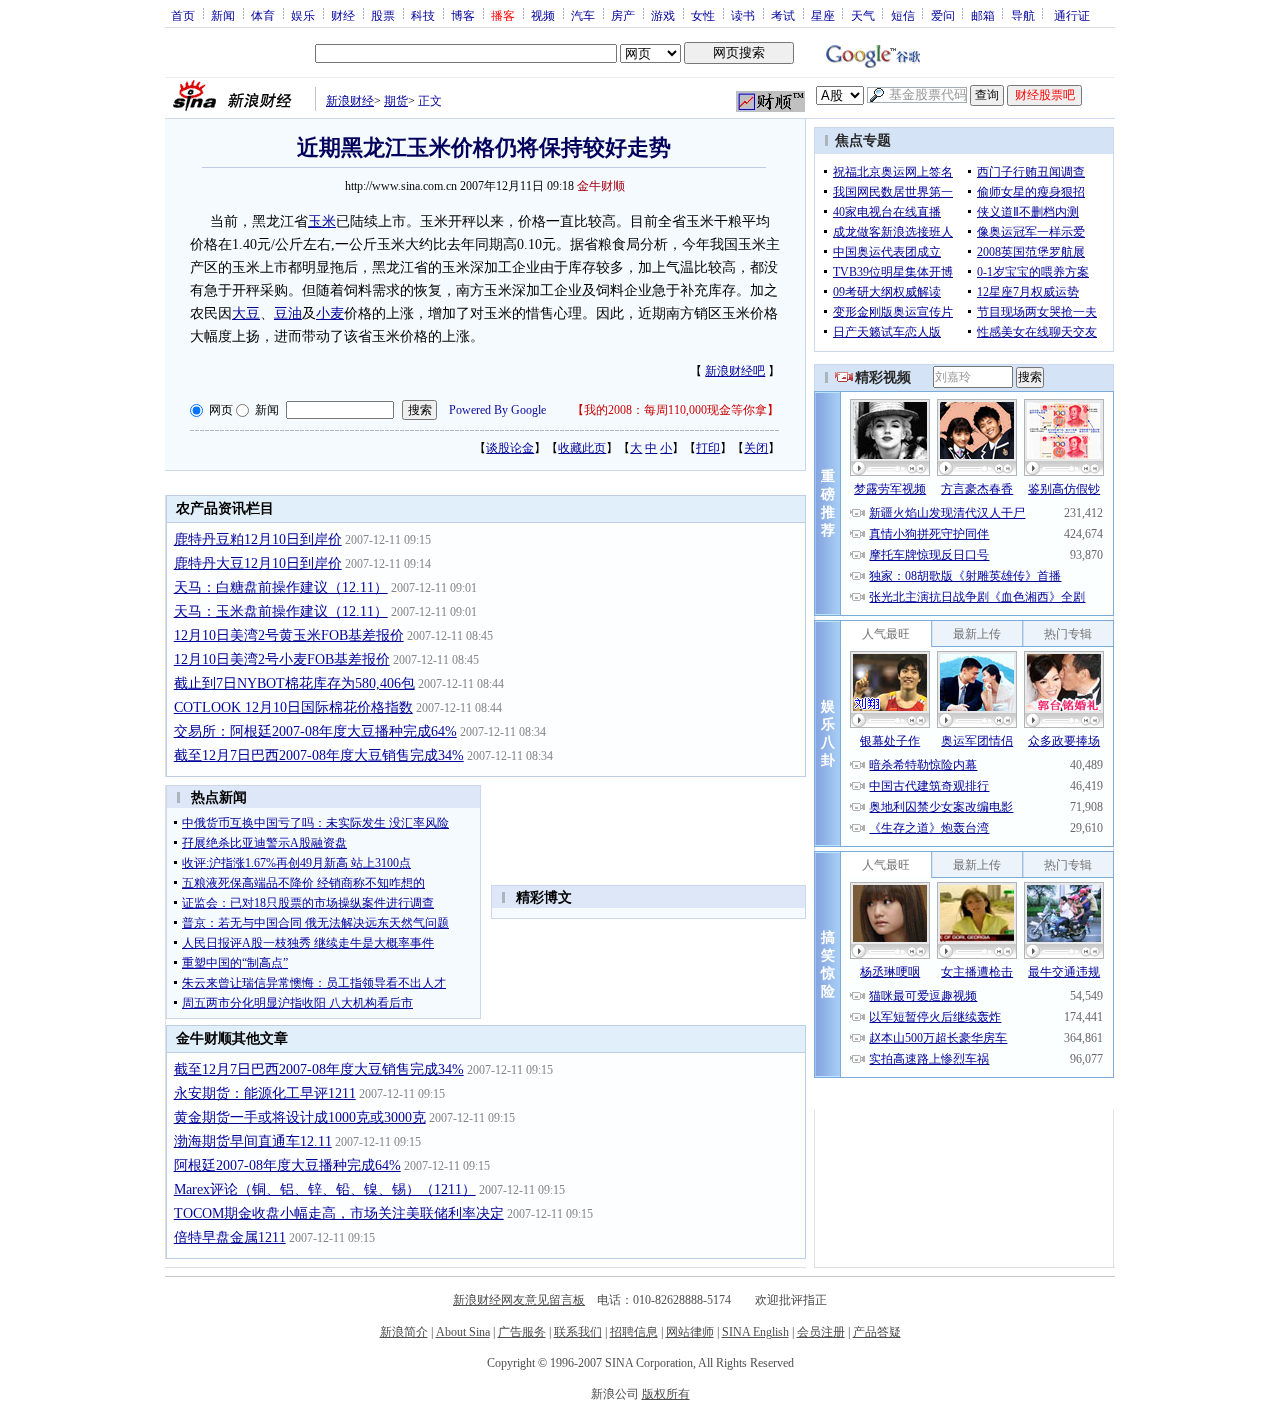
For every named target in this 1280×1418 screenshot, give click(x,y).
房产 (623, 15)
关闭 (756, 448)
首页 (183, 15)
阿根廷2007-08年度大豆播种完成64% (287, 1165)
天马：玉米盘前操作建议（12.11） (281, 611)
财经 (343, 15)
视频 (543, 15)
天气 (863, 15)
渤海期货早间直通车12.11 (253, 1141)
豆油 (288, 313)
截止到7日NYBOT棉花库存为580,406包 (294, 683)
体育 (263, 15)
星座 (823, 15)
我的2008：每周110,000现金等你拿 (675, 410)
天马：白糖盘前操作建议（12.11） (281, 587)
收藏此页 (582, 448)
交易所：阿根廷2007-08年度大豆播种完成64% (315, 731)
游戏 (663, 15)
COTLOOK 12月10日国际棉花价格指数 (293, 707)
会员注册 (821, 1332)
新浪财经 (350, 101)
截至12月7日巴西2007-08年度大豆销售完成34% (319, 755)
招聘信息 (634, 1332)
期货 (396, 101)
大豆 (246, 313)
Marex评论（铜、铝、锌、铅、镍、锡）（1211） (325, 1189)
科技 (423, 15)
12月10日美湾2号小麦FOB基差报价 (282, 659)
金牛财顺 (601, 186)
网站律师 (690, 1332)
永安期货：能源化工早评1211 (265, 1093)
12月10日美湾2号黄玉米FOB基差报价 (289, 635)
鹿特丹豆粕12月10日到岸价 (258, 539)
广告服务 (522, 1332)
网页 (221, 410)
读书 (743, 15)
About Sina (463, 1332)
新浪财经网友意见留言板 (519, 1300)
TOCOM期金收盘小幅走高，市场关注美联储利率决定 (339, 1213)
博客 (463, 15)
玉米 (322, 221)
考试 (783, 15)
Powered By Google (497, 410)
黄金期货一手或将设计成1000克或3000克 (300, 1117)
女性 (703, 15)
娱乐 (303, 15)
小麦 (330, 313)
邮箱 (983, 15)
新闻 (223, 15)
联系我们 (578, 1332)
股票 (383, 15)
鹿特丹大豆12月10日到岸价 (258, 563)
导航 (1023, 15)
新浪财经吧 (735, 371)
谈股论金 (510, 448)
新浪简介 (404, 1332)
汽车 (583, 15)
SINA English (755, 1332)
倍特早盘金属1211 (230, 1237)
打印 (708, 448)
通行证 (1072, 15)
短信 (903, 15)
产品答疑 (877, 1332)
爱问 (943, 15)
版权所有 (666, 1394)
